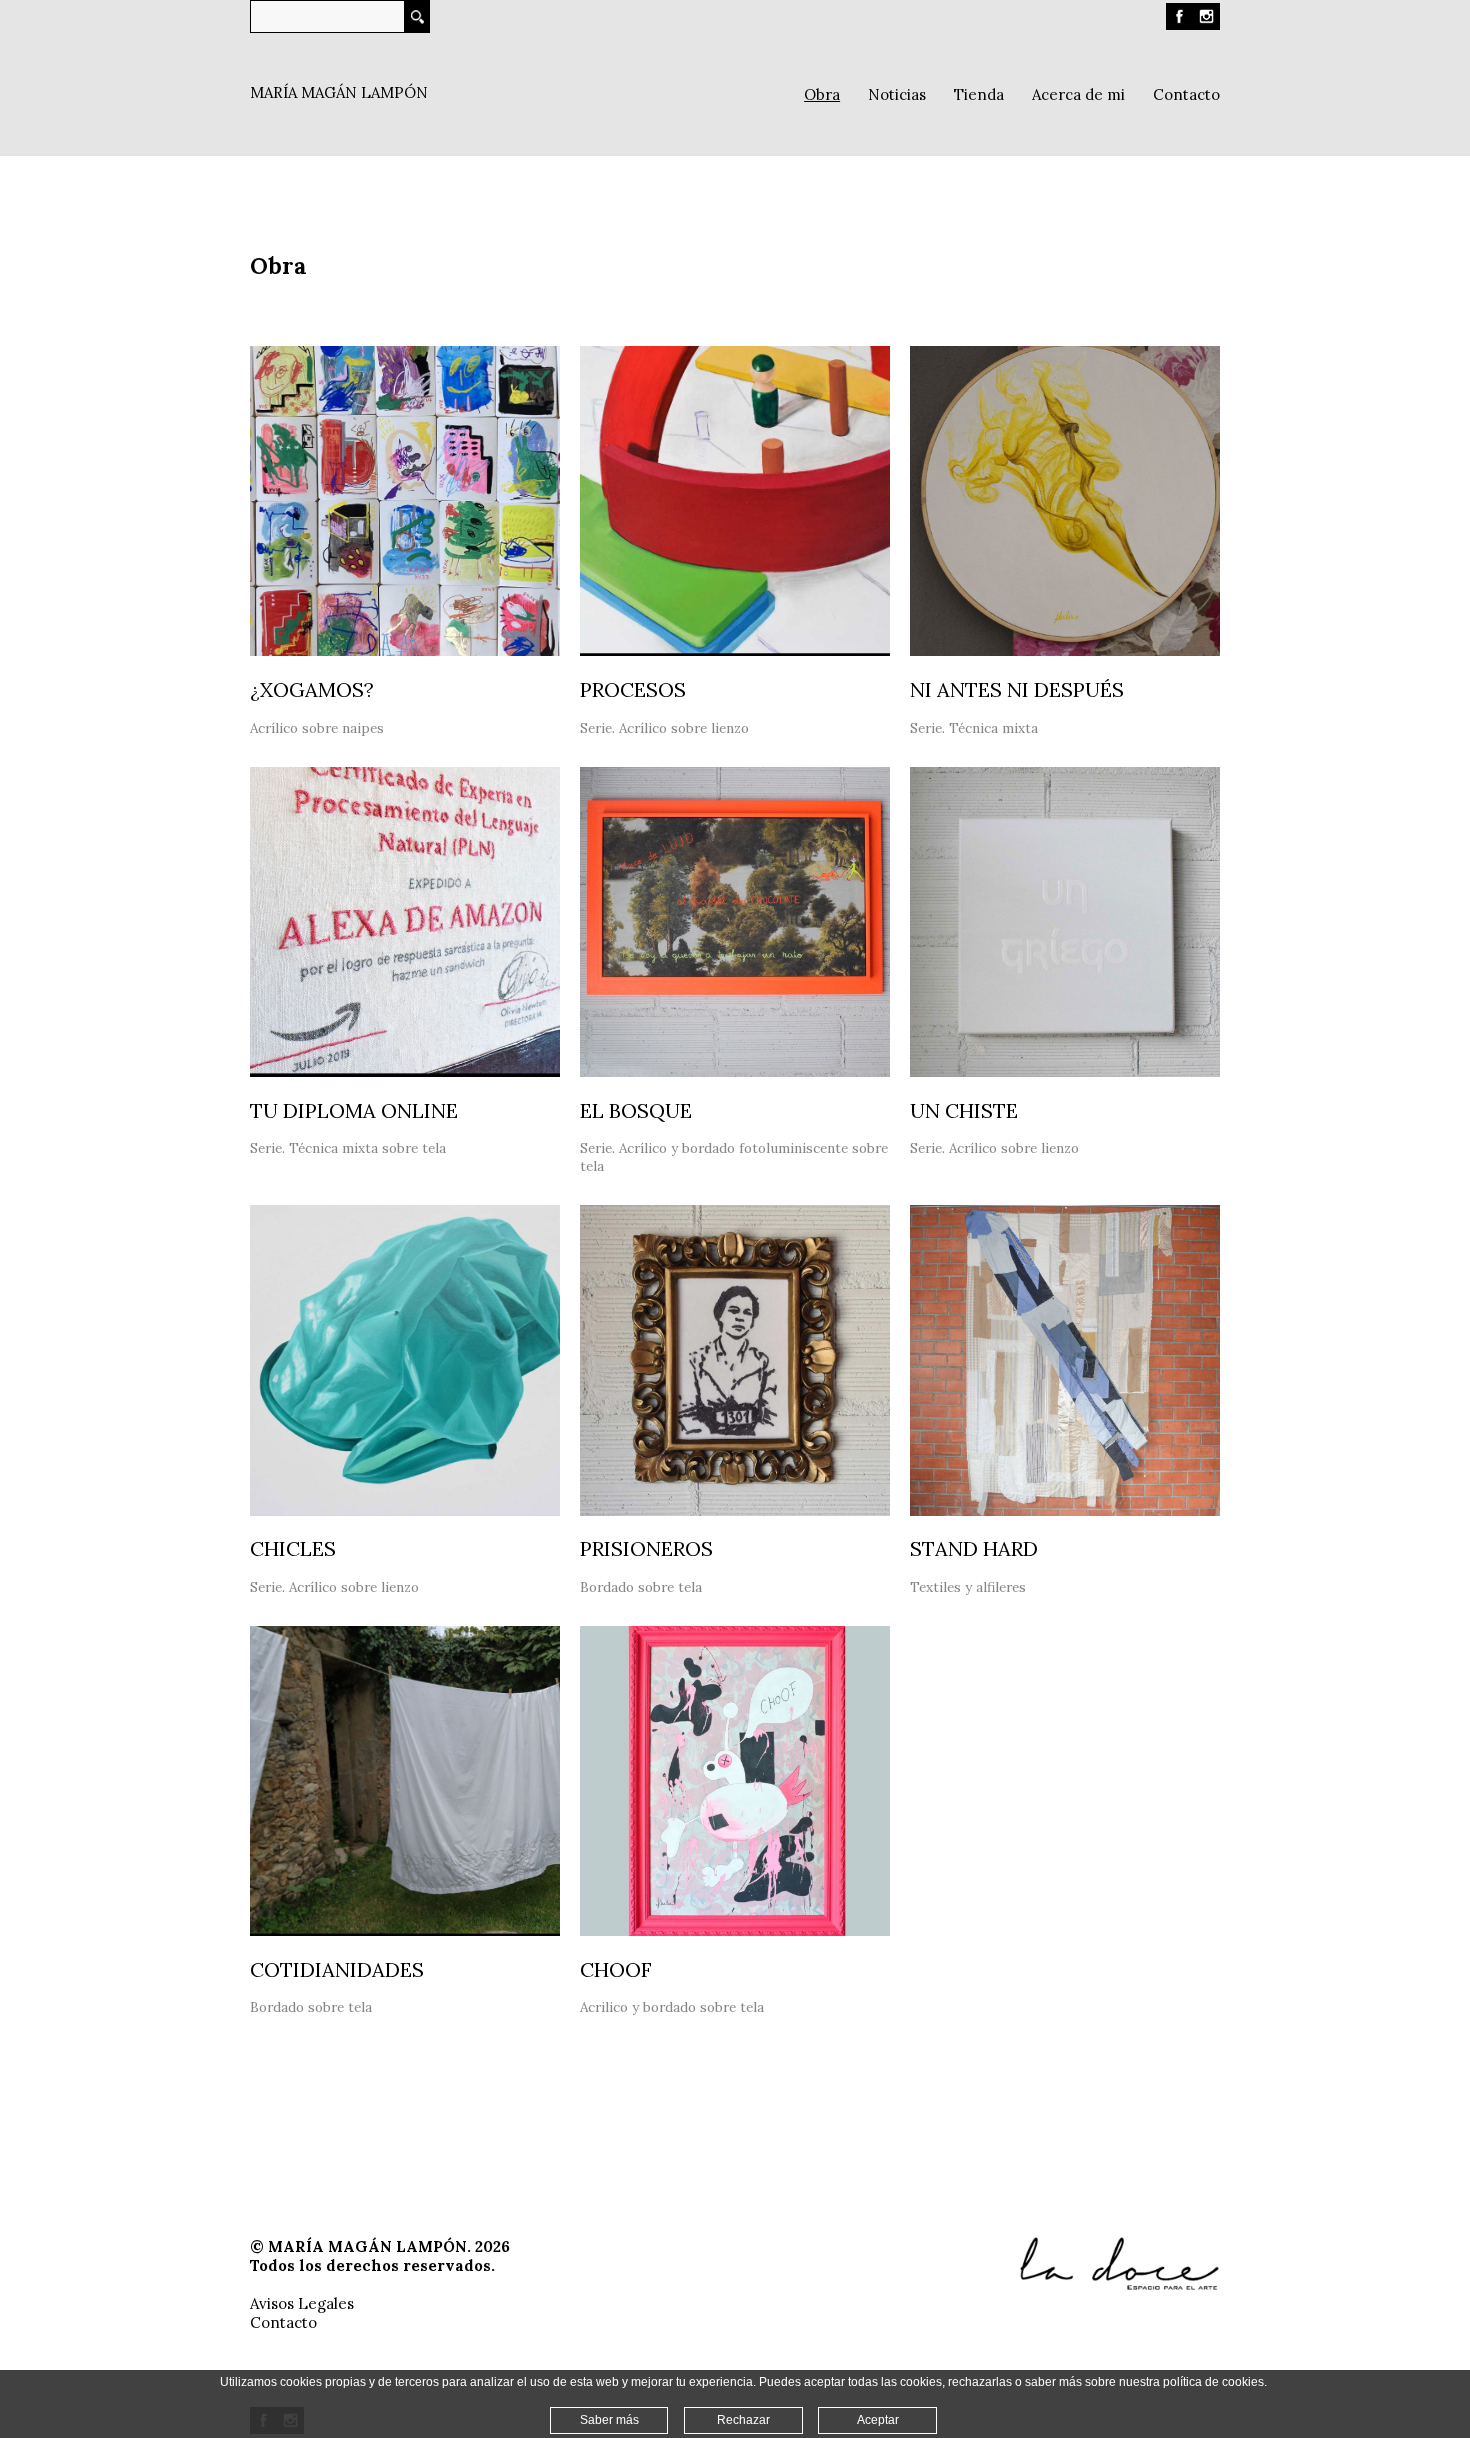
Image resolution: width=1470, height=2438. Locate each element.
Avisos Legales (302, 2303)
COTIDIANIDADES (337, 1969)
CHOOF (616, 1969)
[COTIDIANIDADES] (405, 1930)
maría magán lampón (339, 92)
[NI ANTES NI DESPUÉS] (1065, 650)
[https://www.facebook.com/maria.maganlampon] (1179, 24)
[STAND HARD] (1065, 1510)
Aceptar (878, 2420)
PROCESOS (633, 689)
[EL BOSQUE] (735, 1071)
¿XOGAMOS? (312, 689)
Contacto (283, 2322)
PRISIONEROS (646, 1548)
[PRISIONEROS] (735, 1510)
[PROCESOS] (735, 650)
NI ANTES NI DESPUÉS (1017, 689)
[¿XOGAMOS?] (405, 650)
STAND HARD (974, 1548)
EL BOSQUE (636, 1110)
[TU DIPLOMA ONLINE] (405, 1071)
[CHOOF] (735, 1930)
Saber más (609, 2420)
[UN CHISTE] (1065, 1071)
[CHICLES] (405, 1510)
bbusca (417, 16)
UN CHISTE (964, 1110)
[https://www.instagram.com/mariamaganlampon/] (1206, 24)
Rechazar (743, 2420)
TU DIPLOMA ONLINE (354, 1110)
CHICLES (293, 1548)
